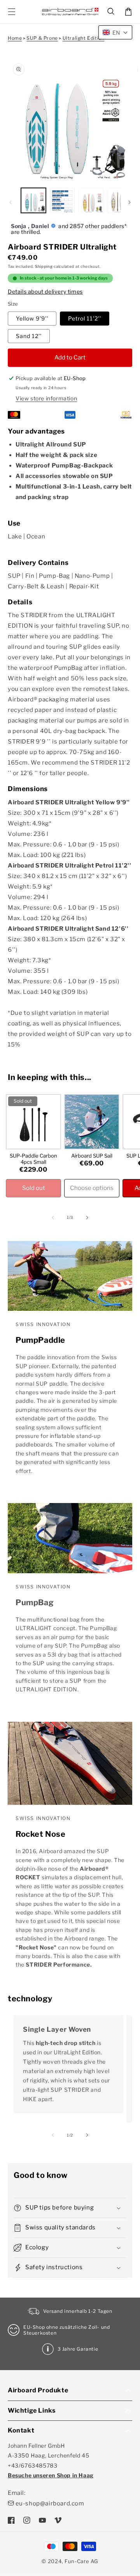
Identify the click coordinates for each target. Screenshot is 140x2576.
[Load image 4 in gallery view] (120, 200)
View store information (46, 398)
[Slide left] (10, 202)
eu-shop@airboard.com (50, 2503)
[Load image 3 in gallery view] (91, 200)
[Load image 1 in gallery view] (33, 200)
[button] (111, 12)
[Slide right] (129, 202)
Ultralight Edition (84, 38)
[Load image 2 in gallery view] (62, 200)
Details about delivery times (45, 291)
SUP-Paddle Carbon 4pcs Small (33, 1159)
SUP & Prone (42, 38)
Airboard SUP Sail (92, 1156)
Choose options (92, 1188)
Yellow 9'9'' (32, 318)
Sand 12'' (29, 336)
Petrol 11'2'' (85, 318)
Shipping (44, 266)
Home (15, 38)
